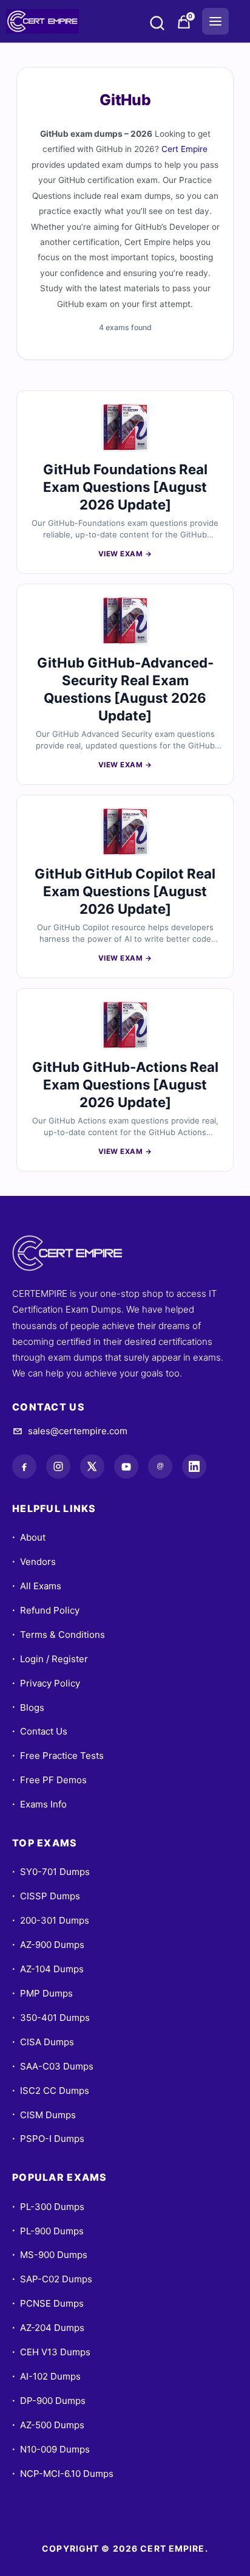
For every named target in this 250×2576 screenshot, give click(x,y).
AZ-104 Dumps (48, 1969)
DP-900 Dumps (49, 2401)
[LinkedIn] (194, 1466)
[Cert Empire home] (79, 1253)
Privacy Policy (46, 1683)
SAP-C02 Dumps (52, 2279)
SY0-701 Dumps (51, 1872)
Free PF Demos (49, 1780)
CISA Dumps (43, 2042)
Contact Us (40, 1731)
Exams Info (39, 1804)
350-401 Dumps (51, 2018)
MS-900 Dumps (50, 2255)
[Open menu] (215, 21)
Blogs (28, 1708)
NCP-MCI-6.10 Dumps (63, 2474)
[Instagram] (58, 1466)
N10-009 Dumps (51, 2449)
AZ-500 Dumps (48, 2425)
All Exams (37, 1586)
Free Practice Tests (58, 1756)
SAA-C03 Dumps (53, 2066)
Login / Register (50, 1659)
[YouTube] (126, 1466)
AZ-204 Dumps (48, 2328)
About (29, 1537)
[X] (92, 1466)
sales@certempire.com (78, 1431)
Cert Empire (184, 149)
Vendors (34, 1562)
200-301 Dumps (51, 1920)
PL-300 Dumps (48, 2207)
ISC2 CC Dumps (51, 2091)
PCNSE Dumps (48, 2303)
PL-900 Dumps (48, 2231)
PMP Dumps (42, 1993)
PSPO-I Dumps (48, 2139)
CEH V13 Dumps (51, 2352)
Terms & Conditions (59, 1635)
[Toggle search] (157, 25)
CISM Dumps (44, 2115)
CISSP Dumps (46, 1896)
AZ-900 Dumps (48, 1945)
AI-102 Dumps (46, 2376)
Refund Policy (46, 1610)
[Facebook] (24, 1466)
